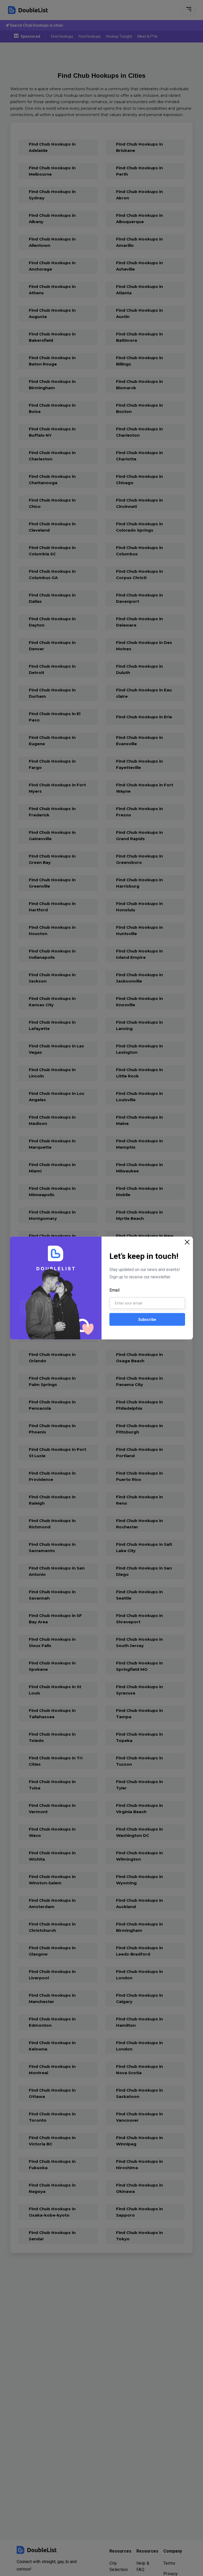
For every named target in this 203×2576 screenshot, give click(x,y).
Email (114, 1290)
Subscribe (147, 1319)
